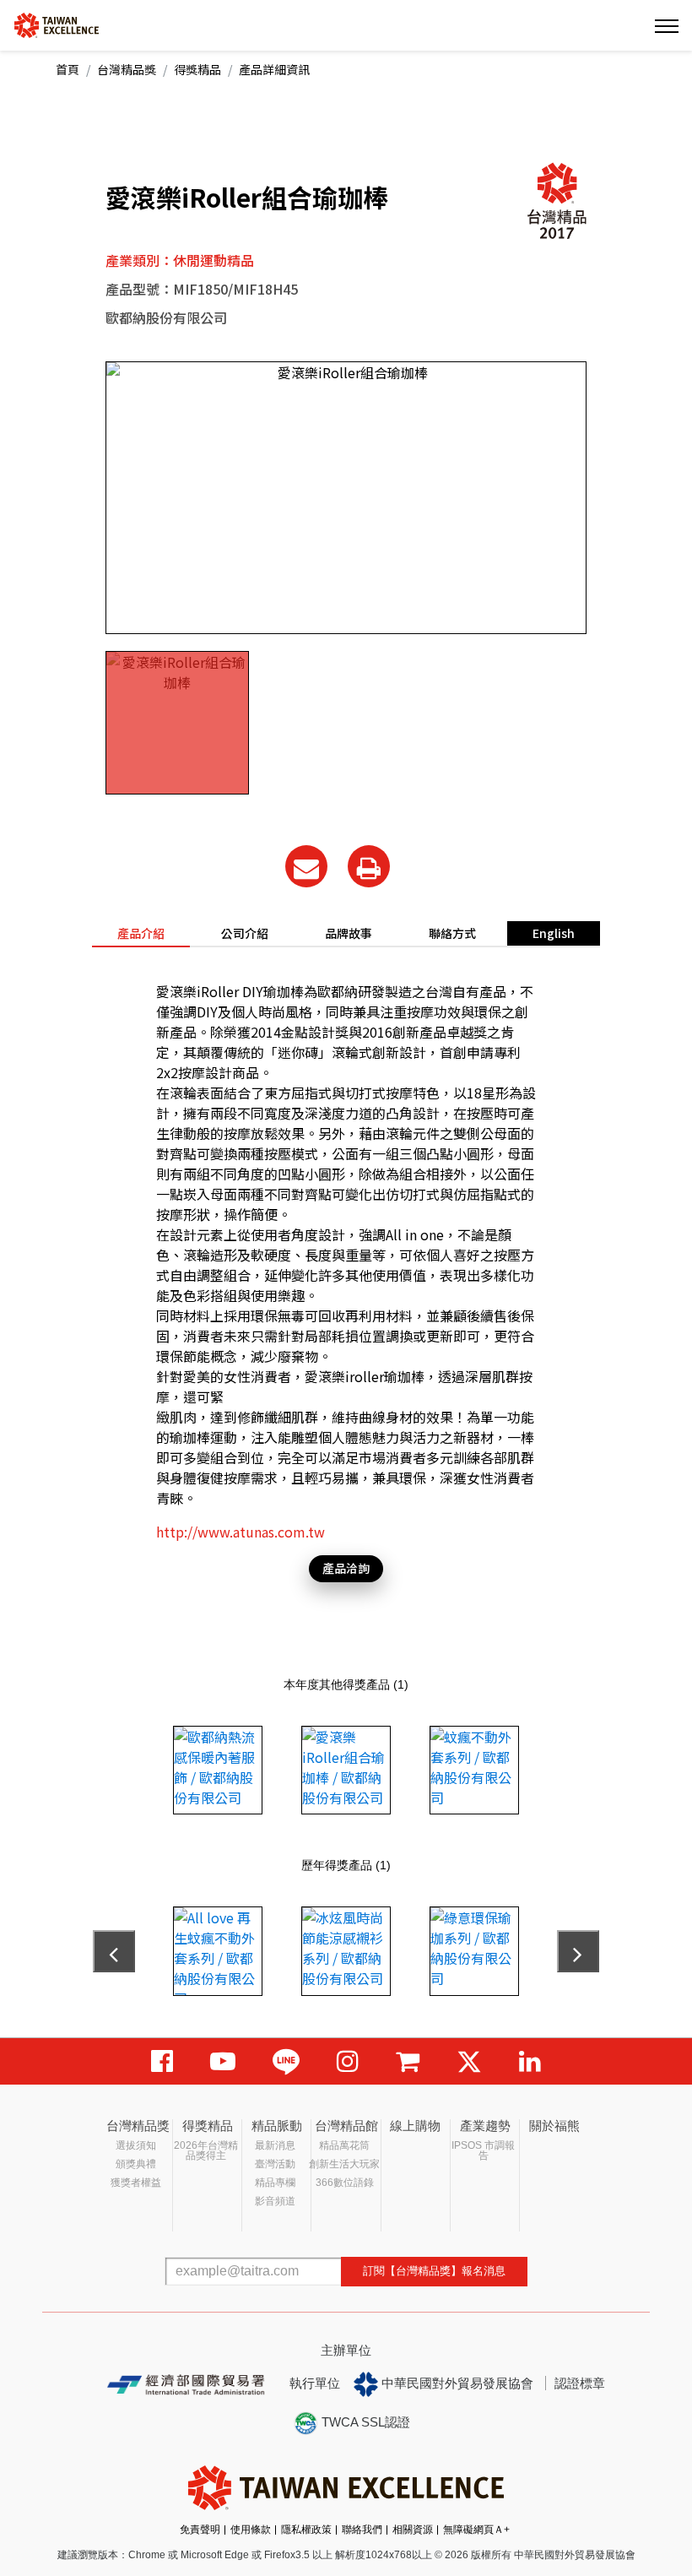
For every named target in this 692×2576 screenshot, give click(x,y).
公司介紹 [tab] (245, 933)
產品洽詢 (346, 1568)
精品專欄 (275, 2183)
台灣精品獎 (127, 69)
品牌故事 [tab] (349, 933)
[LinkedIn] (530, 2061)
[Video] (223, 2061)
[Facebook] (162, 2061)
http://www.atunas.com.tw (241, 1532)
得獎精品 (197, 69)
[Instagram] (348, 2061)
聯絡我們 (362, 2530)
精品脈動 (277, 2126)
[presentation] (114, 1951)
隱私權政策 (306, 2530)
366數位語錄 (345, 2183)
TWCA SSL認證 (364, 2422)
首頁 (68, 69)
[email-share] (306, 866)
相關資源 (413, 2530)
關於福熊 (554, 2126)
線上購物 (415, 2126)
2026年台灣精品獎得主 (206, 2150)
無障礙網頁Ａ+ (476, 2530)
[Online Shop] (408, 2061)
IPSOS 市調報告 (483, 2150)
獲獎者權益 (136, 2183)
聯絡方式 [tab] (452, 933)
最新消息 (275, 2145)
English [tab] (554, 933)
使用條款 (251, 2530)
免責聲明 (200, 2530)
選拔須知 (136, 2145)
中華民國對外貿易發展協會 (456, 2383)
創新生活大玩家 (344, 2164)
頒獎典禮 (136, 2164)
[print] (369, 866)
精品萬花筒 (344, 2145)
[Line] (286, 2061)
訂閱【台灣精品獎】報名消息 (434, 2271)
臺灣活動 (275, 2164)
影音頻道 (275, 2201)
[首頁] (57, 24)
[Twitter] (469, 2061)
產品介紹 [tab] (141, 933)
